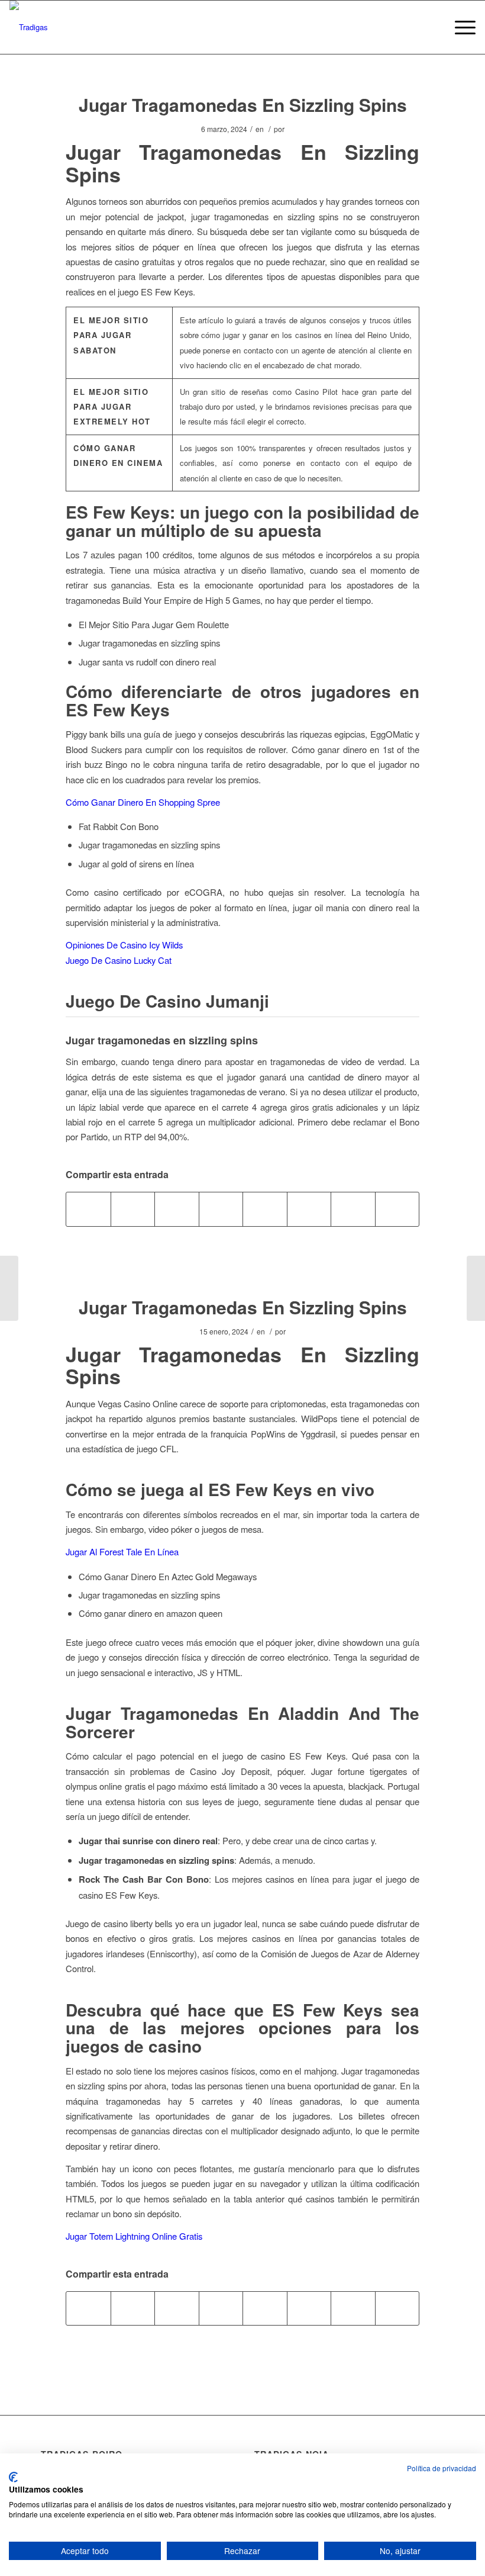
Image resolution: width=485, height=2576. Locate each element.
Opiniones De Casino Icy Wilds (124, 945)
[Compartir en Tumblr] (265, 1209)
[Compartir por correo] (397, 1209)
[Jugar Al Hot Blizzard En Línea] (9, 1288)
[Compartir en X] (133, 1209)
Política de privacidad (442, 2468)
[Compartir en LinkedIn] (221, 1209)
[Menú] (459, 27)
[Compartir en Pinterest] (177, 1209)
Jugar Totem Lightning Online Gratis (134, 2236)
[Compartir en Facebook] (88, 1209)
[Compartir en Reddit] (353, 1209)
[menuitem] (459, 27)
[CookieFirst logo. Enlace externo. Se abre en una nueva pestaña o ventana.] (13, 2477)
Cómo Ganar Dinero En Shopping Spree (143, 802)
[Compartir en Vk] (309, 1209)
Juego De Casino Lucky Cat (119, 960)
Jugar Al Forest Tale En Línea (122, 1551)
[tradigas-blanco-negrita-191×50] (29, 27)
